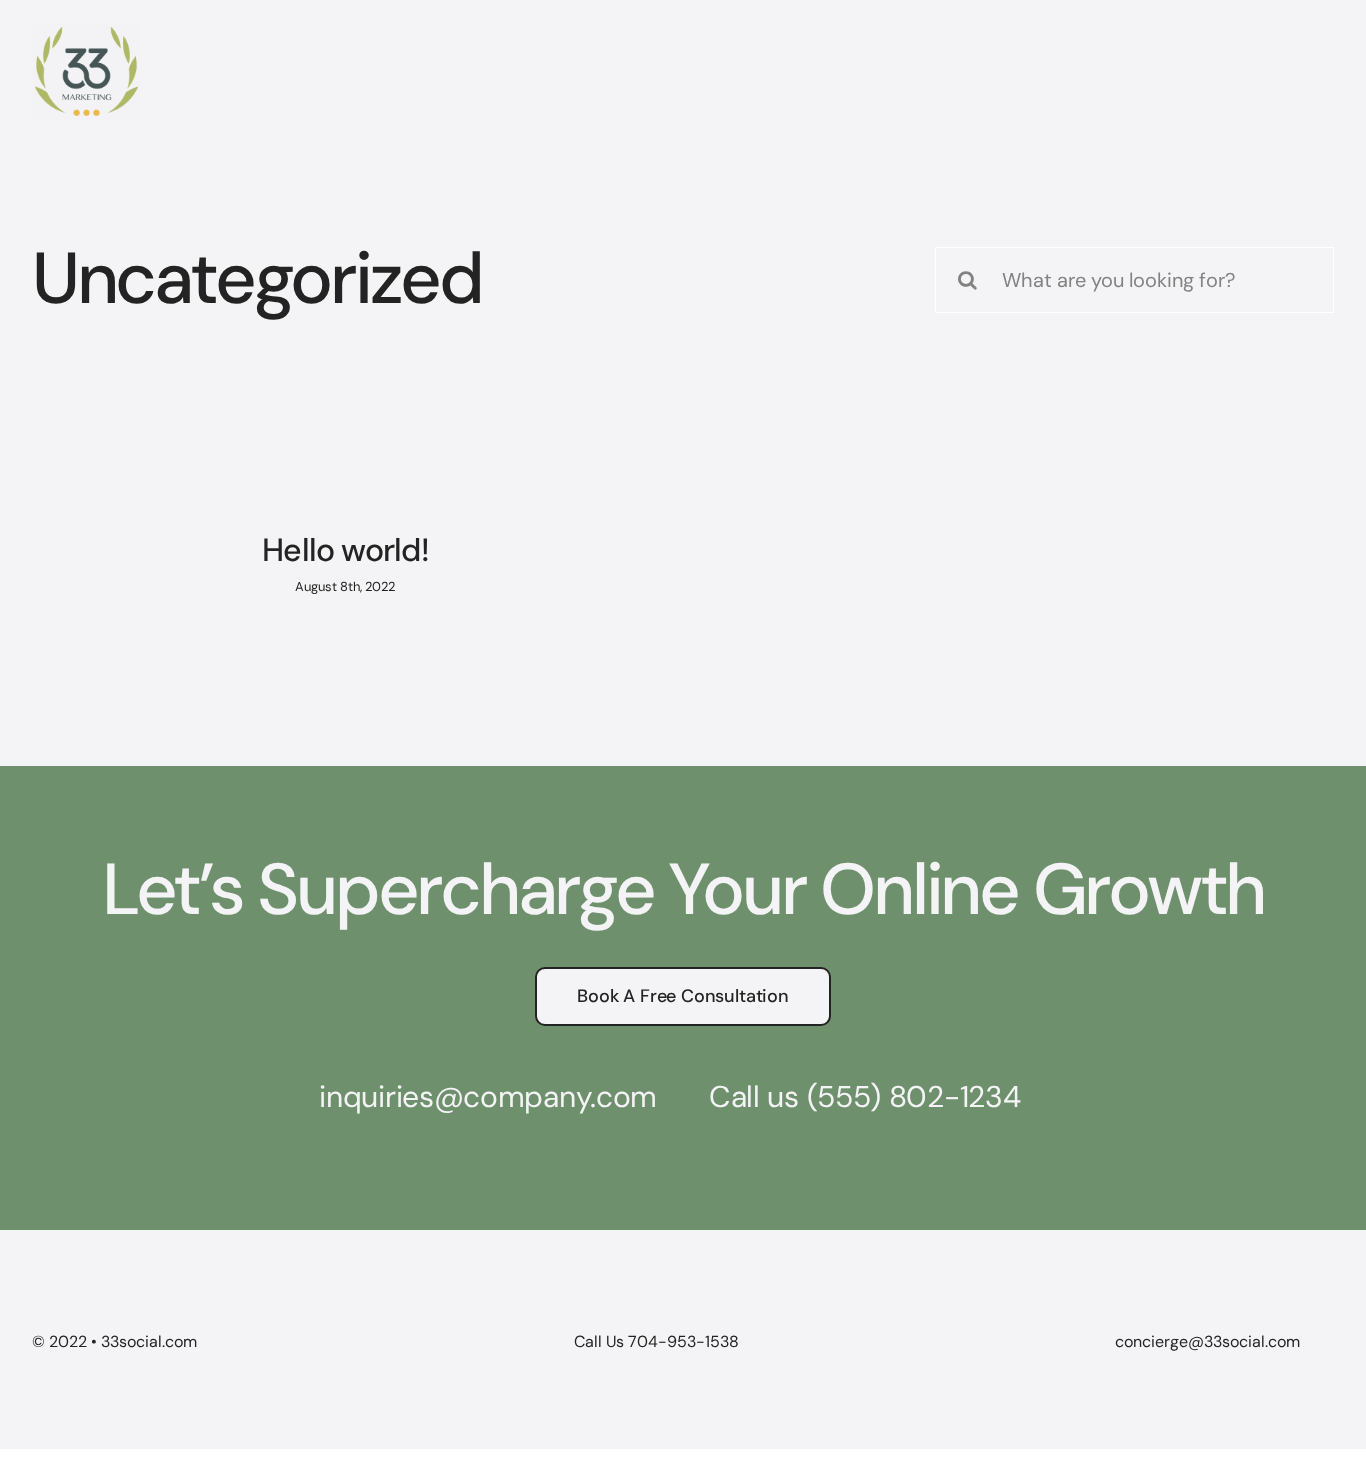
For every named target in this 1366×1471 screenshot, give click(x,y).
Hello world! (345, 550)
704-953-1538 (683, 1341)
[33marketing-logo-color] (86, 28)
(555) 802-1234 (914, 1096)
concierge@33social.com (1207, 1341)
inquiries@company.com (488, 1096)
